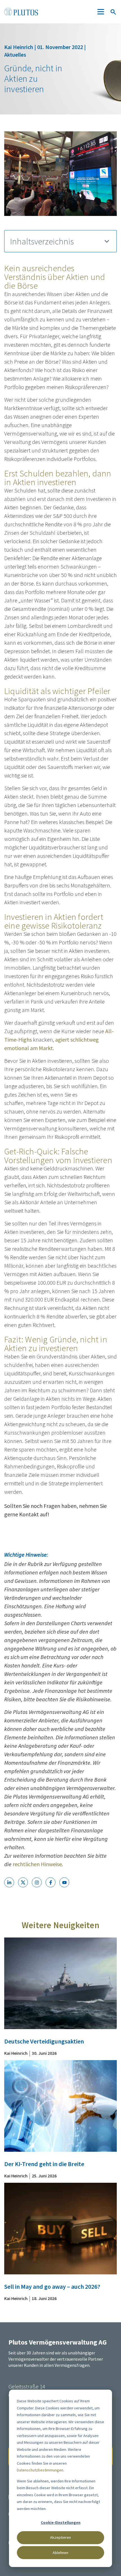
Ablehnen (60, 2553)
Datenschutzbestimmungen (40, 2470)
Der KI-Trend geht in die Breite (44, 2164)
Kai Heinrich (19, 47)
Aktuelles (15, 55)
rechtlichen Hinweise (37, 1864)
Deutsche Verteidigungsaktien (44, 2041)
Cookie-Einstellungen (61, 2522)
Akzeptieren (60, 2537)
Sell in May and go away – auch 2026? (52, 2286)
